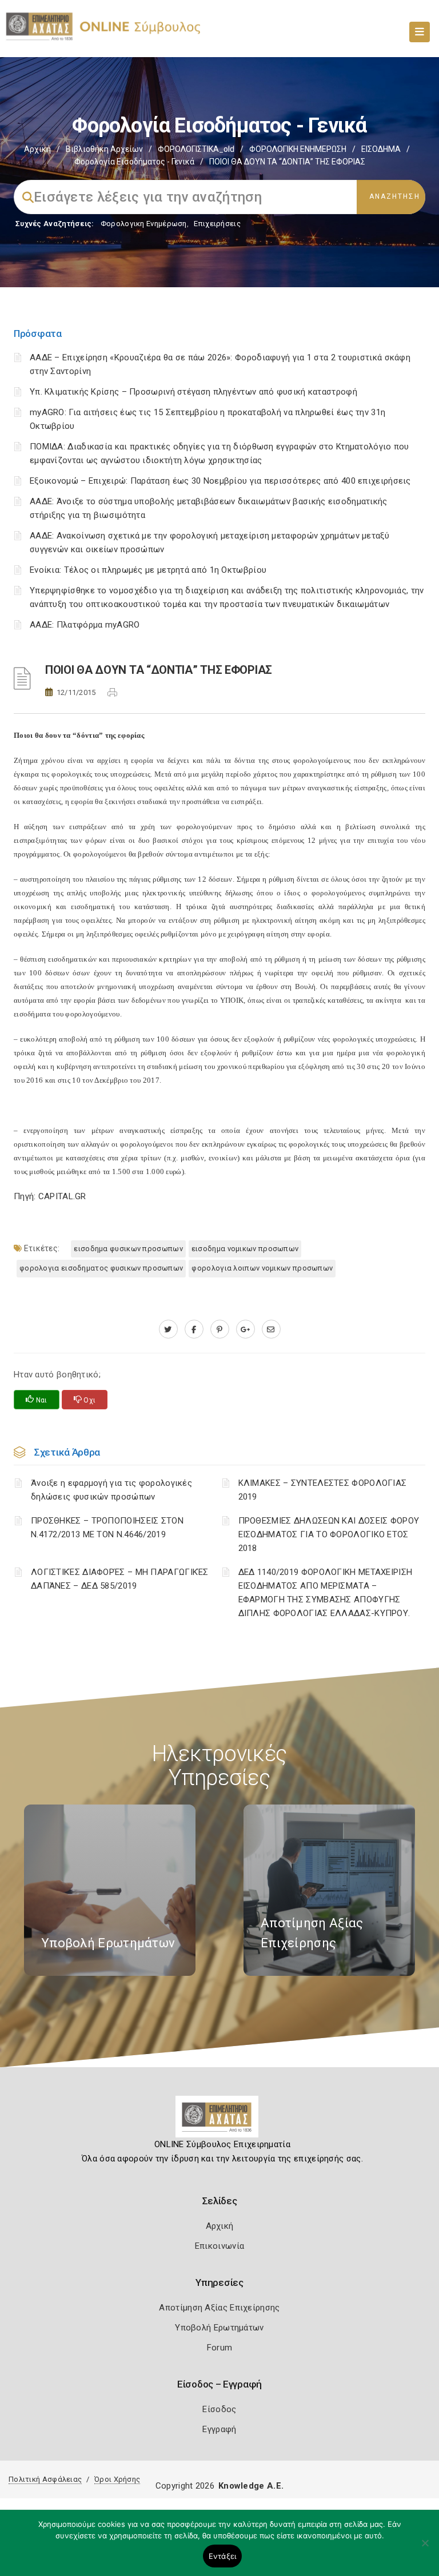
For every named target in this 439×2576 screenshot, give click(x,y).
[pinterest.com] (220, 1329)
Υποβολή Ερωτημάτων (219, 2328)
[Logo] (220, 2121)
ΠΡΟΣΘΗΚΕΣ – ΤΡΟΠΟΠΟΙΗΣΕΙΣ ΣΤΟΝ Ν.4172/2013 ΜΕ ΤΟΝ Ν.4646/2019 (107, 1528)
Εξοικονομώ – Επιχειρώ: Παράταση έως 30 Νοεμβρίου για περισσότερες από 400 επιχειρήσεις (220, 481)
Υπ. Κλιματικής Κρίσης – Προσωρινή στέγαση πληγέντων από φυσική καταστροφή (193, 392)
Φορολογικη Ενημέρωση (144, 224)
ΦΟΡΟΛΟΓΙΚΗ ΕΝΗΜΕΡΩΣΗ (298, 149)
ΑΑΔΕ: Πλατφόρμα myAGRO (85, 625)
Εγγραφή (219, 2429)
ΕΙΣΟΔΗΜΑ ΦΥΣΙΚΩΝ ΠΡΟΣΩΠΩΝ (128, 1249)
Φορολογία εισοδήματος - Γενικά (134, 162)
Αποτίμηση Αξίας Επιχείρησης (219, 2308)
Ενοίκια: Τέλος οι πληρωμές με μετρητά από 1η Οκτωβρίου (148, 570)
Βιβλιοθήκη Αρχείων (104, 149)
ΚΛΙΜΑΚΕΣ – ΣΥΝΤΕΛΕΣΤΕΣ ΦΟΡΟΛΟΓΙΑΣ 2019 (323, 1490)
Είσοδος (219, 2409)
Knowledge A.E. (251, 2486)
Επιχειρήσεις (217, 224)
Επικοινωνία (219, 2246)
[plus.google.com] (246, 1329)
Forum (220, 2348)
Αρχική (37, 149)
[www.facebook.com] (194, 1329)
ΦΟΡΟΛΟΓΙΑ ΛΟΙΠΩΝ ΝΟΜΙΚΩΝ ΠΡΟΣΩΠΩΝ (262, 1268)
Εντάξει (223, 2556)
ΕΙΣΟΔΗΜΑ (381, 149)
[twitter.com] (168, 1329)
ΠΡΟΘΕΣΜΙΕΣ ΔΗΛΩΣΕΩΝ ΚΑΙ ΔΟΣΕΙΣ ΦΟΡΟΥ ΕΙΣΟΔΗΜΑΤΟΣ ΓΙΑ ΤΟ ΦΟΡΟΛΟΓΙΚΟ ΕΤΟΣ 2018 (329, 1534)
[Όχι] (425, 2549)
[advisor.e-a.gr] (271, 1329)
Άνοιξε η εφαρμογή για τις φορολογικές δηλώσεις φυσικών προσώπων (111, 1490)
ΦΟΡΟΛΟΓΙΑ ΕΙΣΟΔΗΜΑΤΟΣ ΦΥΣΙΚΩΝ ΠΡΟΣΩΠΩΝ (101, 1268)
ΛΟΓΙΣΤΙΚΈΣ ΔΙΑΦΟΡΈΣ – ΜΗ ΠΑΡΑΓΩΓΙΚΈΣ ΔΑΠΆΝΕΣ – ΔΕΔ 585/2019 (120, 1579)
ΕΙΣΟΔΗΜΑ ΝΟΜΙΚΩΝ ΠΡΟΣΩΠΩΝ (245, 1249)
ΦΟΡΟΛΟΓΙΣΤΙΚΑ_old (196, 149)
